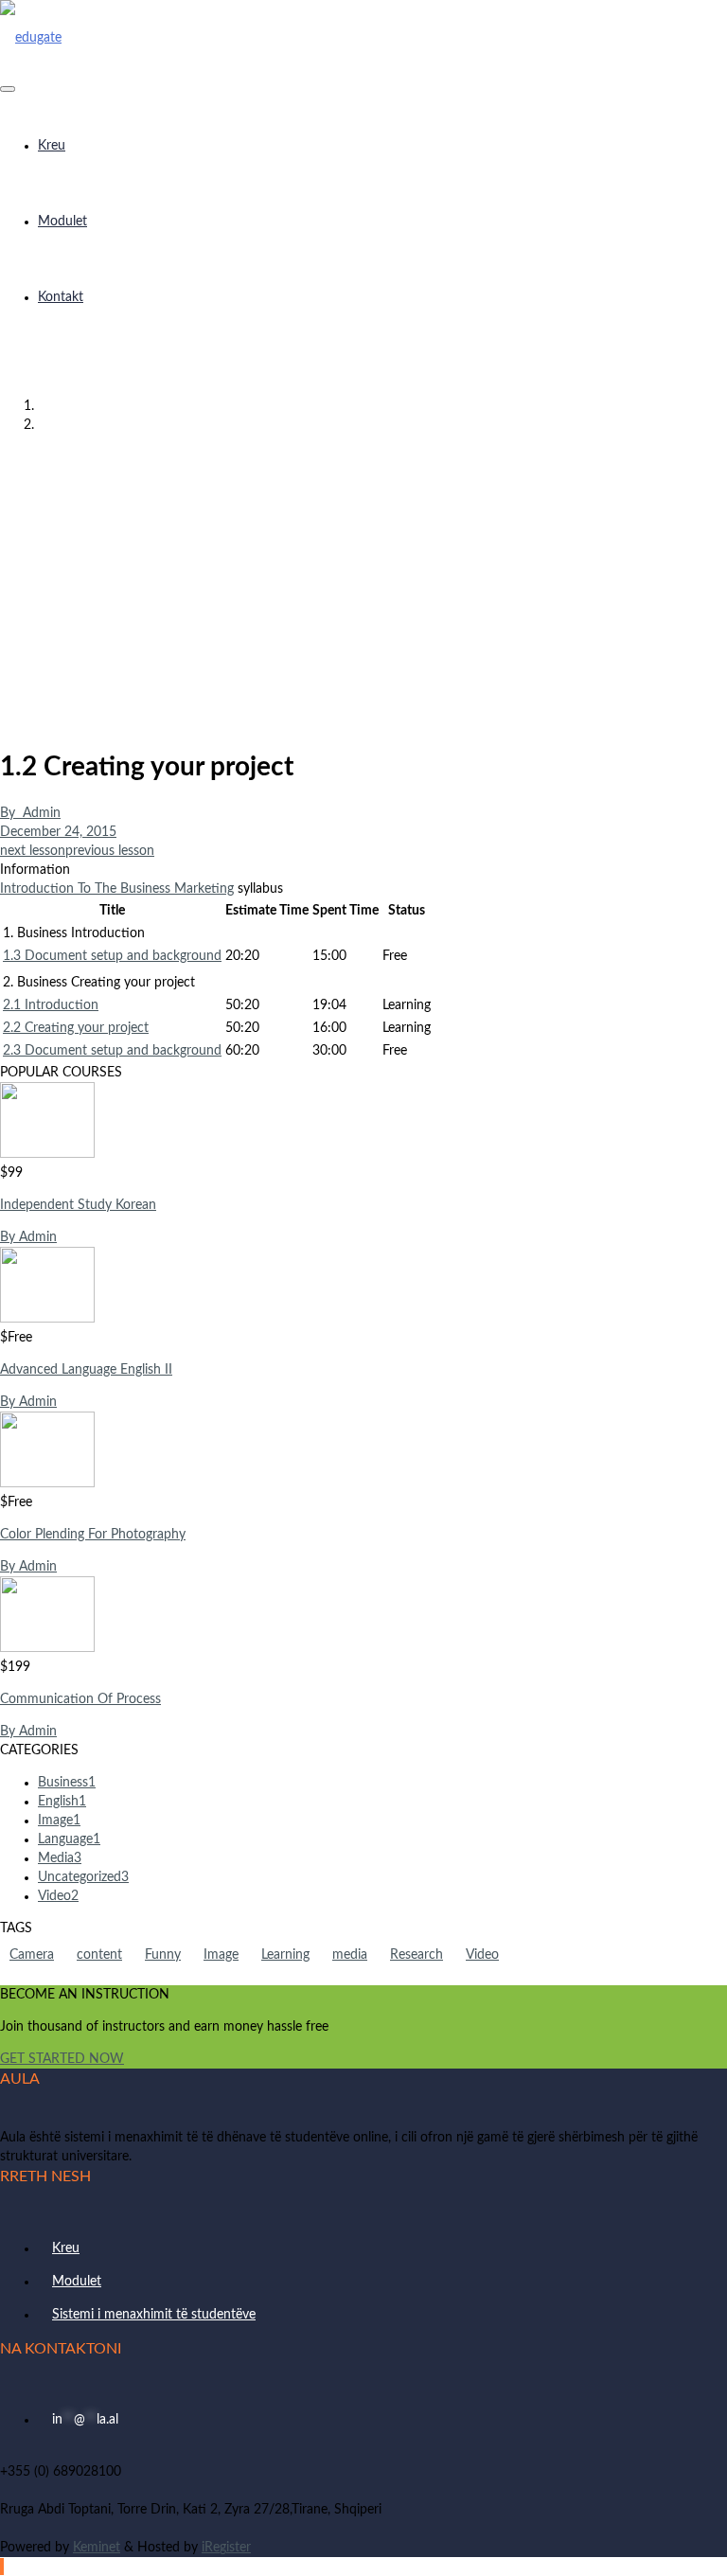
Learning (285, 1955)
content (99, 1955)
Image (221, 1955)
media (350, 1955)
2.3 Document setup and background (112, 1051)
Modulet (62, 222)
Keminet (97, 2548)
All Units (383, 425)
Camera (32, 1955)
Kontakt (61, 297)
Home (382, 406)
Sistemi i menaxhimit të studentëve (154, 2315)
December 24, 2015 (58, 832)
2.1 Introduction (51, 1005)
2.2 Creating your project (76, 1028)
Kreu (52, 146)
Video (482, 1955)
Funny (163, 1955)
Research (417, 1955)
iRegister (226, 2548)
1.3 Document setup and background (112, 956)
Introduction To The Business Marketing (117, 889)
